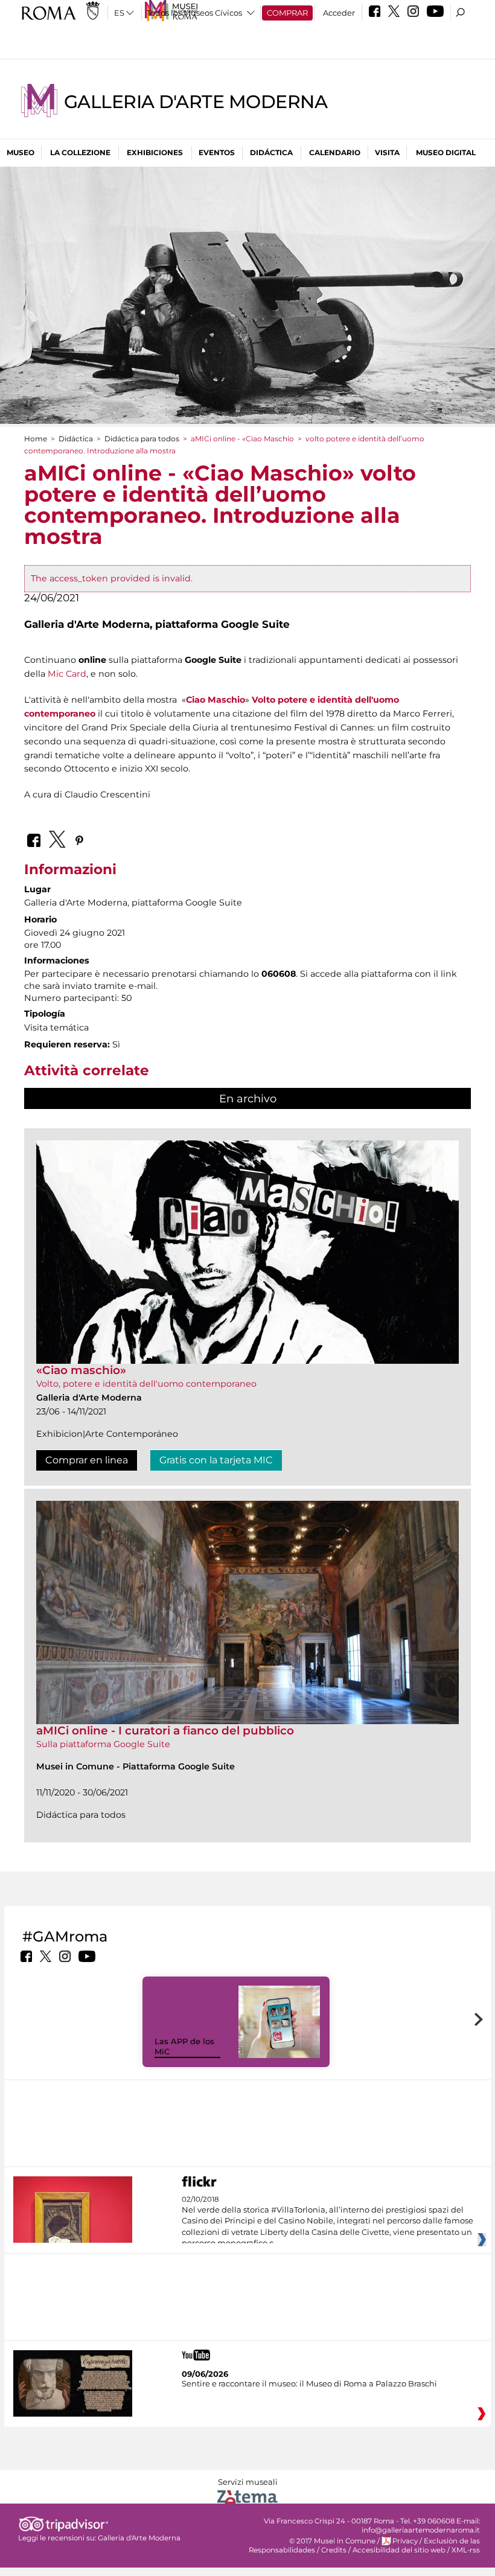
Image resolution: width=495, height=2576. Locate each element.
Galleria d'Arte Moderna (196, 102)
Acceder (339, 13)
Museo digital (446, 152)
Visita (387, 152)
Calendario (335, 152)
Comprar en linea (87, 1460)
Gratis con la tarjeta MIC (216, 1460)
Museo (21, 152)
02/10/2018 (327, 2222)
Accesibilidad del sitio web (399, 2550)
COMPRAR (287, 13)
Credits (334, 2550)
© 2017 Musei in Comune (332, 2541)
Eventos (217, 152)
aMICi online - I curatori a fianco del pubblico (165, 1731)
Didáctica (271, 152)
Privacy (405, 2541)
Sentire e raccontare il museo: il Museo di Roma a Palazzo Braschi (309, 2383)
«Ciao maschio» (81, 1370)
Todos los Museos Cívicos (194, 13)
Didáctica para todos (142, 439)
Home (36, 439)
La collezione (80, 152)
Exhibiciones (155, 152)
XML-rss (466, 2550)
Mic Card (67, 674)
